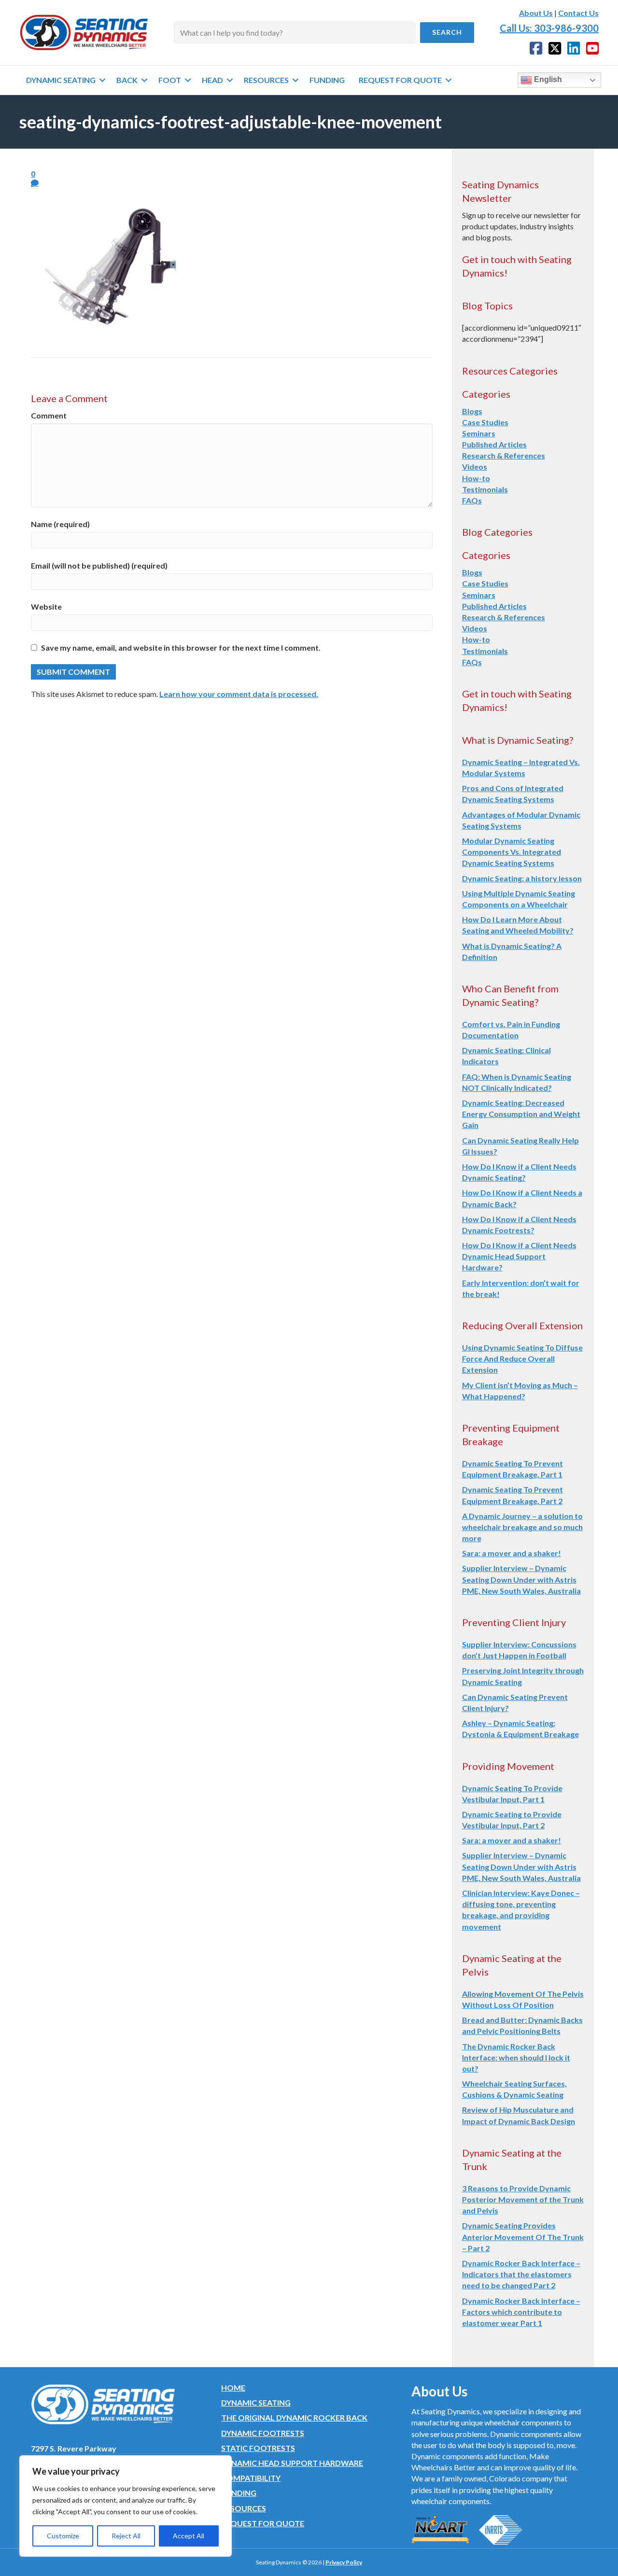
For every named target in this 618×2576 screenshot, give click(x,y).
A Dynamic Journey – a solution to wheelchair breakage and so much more (522, 1527)
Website (46, 606)
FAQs (472, 500)
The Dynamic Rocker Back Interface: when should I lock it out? (516, 2057)
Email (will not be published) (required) (99, 565)
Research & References (504, 455)
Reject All (126, 2536)
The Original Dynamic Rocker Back (294, 2417)
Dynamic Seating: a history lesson (522, 878)
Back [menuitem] (127, 80)
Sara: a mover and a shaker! (512, 1553)
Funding (239, 2493)
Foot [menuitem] (170, 80)
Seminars (479, 433)
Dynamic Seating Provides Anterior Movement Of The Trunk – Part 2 (523, 2236)
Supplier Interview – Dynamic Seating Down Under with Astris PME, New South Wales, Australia (521, 1579)
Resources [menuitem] (266, 80)
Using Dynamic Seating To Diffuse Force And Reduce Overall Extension (522, 1358)
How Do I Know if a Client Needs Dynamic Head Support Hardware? (519, 1256)
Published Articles (494, 444)
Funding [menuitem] (327, 80)
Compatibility (251, 2478)
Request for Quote (263, 2523)
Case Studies (485, 422)
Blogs (472, 411)
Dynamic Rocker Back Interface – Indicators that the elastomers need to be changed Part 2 (521, 2274)
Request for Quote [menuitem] (400, 80)
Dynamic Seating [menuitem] (61, 80)
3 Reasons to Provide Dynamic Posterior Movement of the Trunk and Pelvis (523, 2199)
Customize (63, 2536)
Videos (475, 466)
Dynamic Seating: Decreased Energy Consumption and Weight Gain (521, 1114)
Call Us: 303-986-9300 (549, 28)
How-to (476, 478)
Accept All (189, 2536)
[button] (447, 33)
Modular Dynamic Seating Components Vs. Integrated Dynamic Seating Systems (512, 852)
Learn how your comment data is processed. (239, 694)
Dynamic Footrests (263, 2433)
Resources (244, 2508)
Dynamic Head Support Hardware (292, 2463)
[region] (126, 2506)
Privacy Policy (344, 2562)
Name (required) (60, 524)
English (547, 79)
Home (233, 2388)
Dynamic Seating (256, 2402)
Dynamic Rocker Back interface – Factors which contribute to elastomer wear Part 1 (521, 2312)
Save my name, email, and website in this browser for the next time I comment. (181, 647)
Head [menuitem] (212, 80)
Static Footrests (258, 2448)
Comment (49, 415)
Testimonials (485, 489)
